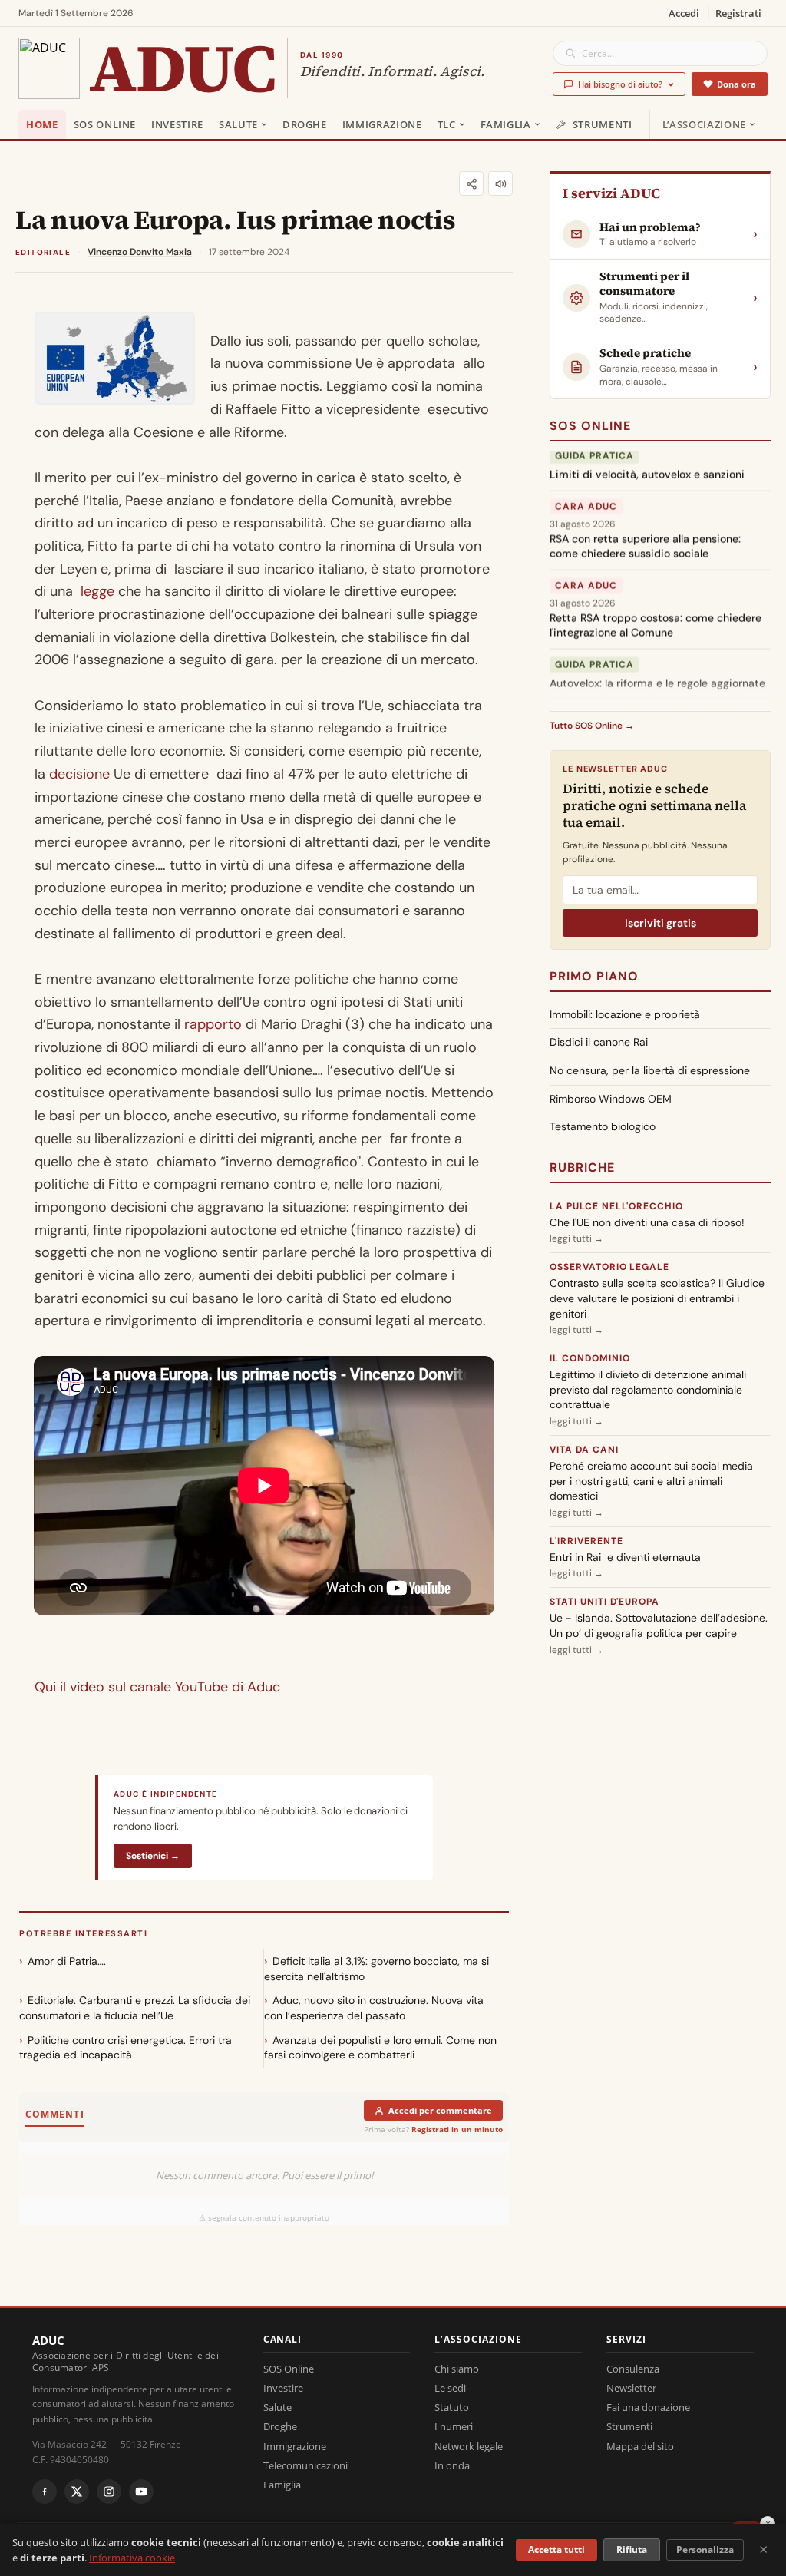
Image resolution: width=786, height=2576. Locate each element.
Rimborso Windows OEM (611, 1099)
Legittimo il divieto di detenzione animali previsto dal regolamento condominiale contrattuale (648, 1389)
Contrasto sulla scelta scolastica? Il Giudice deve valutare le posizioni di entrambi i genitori (657, 1298)
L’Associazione (704, 124)
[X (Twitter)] (77, 2492)
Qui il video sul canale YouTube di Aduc (157, 1687)
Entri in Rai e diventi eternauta (625, 1557)
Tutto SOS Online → (592, 726)
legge (97, 591)
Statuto (452, 2407)
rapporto (213, 1024)
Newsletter (631, 2388)
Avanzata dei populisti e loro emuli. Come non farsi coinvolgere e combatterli (380, 2048)
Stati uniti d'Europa (604, 1602)
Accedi (684, 13)
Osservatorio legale (609, 1267)
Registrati (738, 13)
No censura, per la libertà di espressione (650, 1070)
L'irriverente (586, 1541)
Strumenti (603, 124)
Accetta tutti (556, 2550)
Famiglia (506, 124)
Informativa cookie (132, 2558)
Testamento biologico (603, 1126)
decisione (79, 774)
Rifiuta (632, 2550)
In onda (452, 2465)
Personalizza (705, 2550)
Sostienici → (153, 1856)
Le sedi (450, 2388)
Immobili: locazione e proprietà (625, 1014)
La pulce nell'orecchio (616, 1206)
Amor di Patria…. (67, 1961)
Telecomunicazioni (305, 2465)
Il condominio (589, 1358)
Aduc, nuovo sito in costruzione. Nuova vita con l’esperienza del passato (374, 2008)
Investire (177, 124)
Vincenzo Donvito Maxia (140, 252)
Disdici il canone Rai (599, 1042)
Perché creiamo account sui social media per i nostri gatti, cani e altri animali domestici (651, 1481)
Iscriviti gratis (661, 923)
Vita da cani (584, 1450)
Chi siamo (457, 2369)
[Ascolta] (500, 184)
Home (42, 124)
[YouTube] (141, 2492)
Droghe (305, 124)
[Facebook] (45, 2492)
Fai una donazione (648, 2407)
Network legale (469, 2446)
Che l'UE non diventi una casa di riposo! (647, 1222)
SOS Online (105, 124)
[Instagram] (109, 2492)
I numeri (454, 2426)
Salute (238, 124)
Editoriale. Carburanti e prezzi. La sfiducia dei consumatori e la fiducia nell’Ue (135, 2008)
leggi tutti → (576, 1238)
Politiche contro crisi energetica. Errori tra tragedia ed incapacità (125, 2048)
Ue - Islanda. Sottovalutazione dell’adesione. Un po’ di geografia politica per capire (659, 1625)
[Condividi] (471, 184)
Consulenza (633, 2369)
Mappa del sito (640, 2446)
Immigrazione (382, 124)
